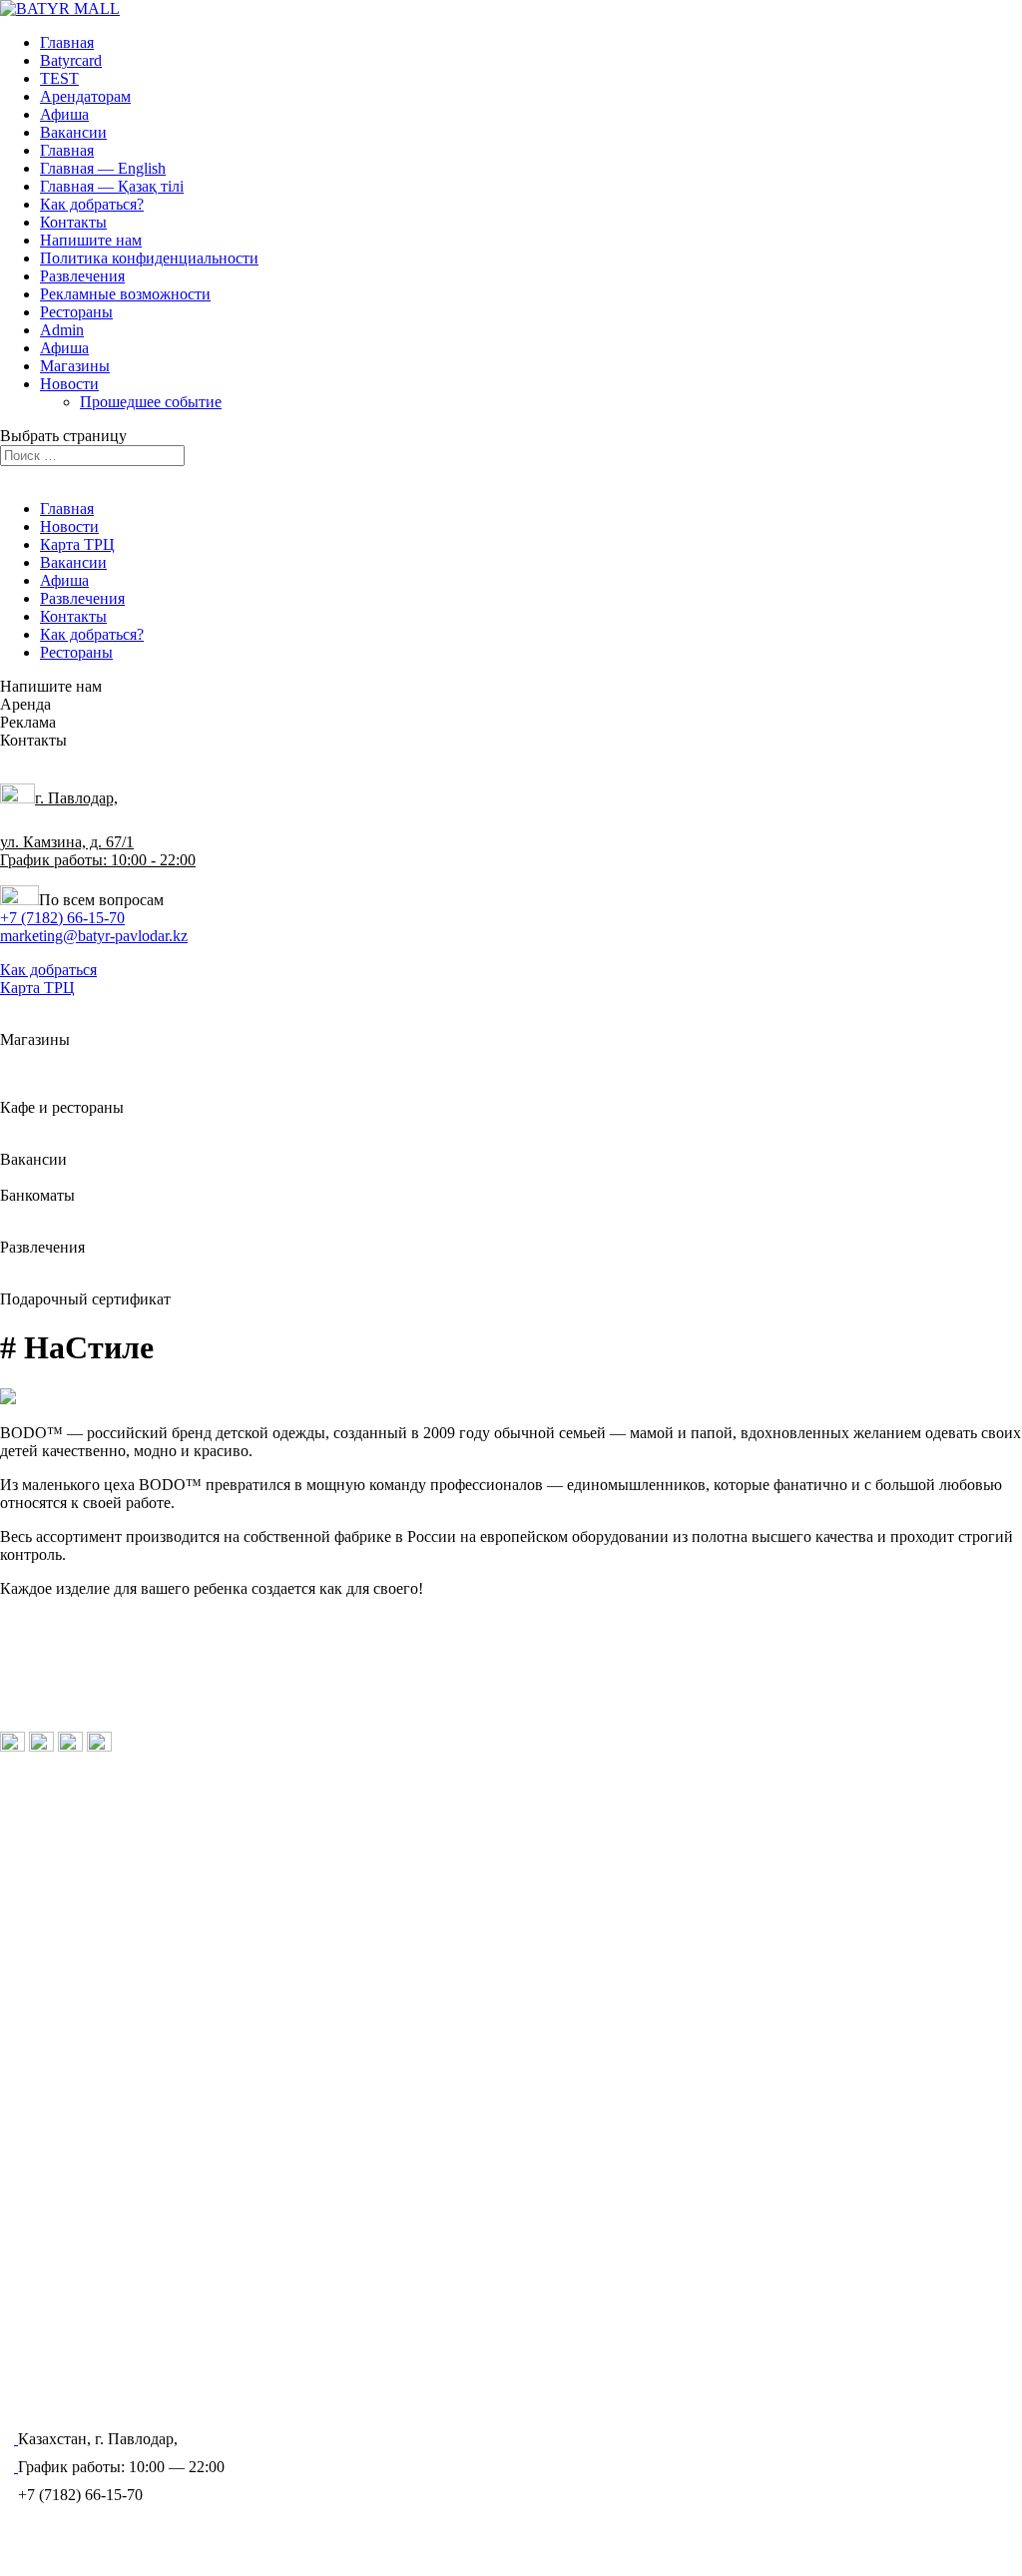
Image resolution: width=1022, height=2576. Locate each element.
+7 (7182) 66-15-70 (62, 918)
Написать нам (65, 1947)
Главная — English (103, 168)
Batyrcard (71, 60)
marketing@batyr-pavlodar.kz (94, 936)
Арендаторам (85, 96)
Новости (69, 384)
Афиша (64, 114)
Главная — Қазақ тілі (112, 186)
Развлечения (82, 276)
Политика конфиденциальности (149, 258)
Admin (62, 330)
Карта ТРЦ (77, 544)
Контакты (73, 222)
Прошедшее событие (151, 402)
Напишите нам (91, 240)
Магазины (75, 366)
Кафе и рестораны (82, 1811)
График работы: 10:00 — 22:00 (117, 1700)
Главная (67, 42)
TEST (59, 78)
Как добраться (48, 970)
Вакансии (73, 132)
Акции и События (82, 1871)
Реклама (48, 2007)
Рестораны (76, 312)
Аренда (188, 2325)
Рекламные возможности (125, 294)
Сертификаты (67, 1901)
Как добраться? (92, 204)
